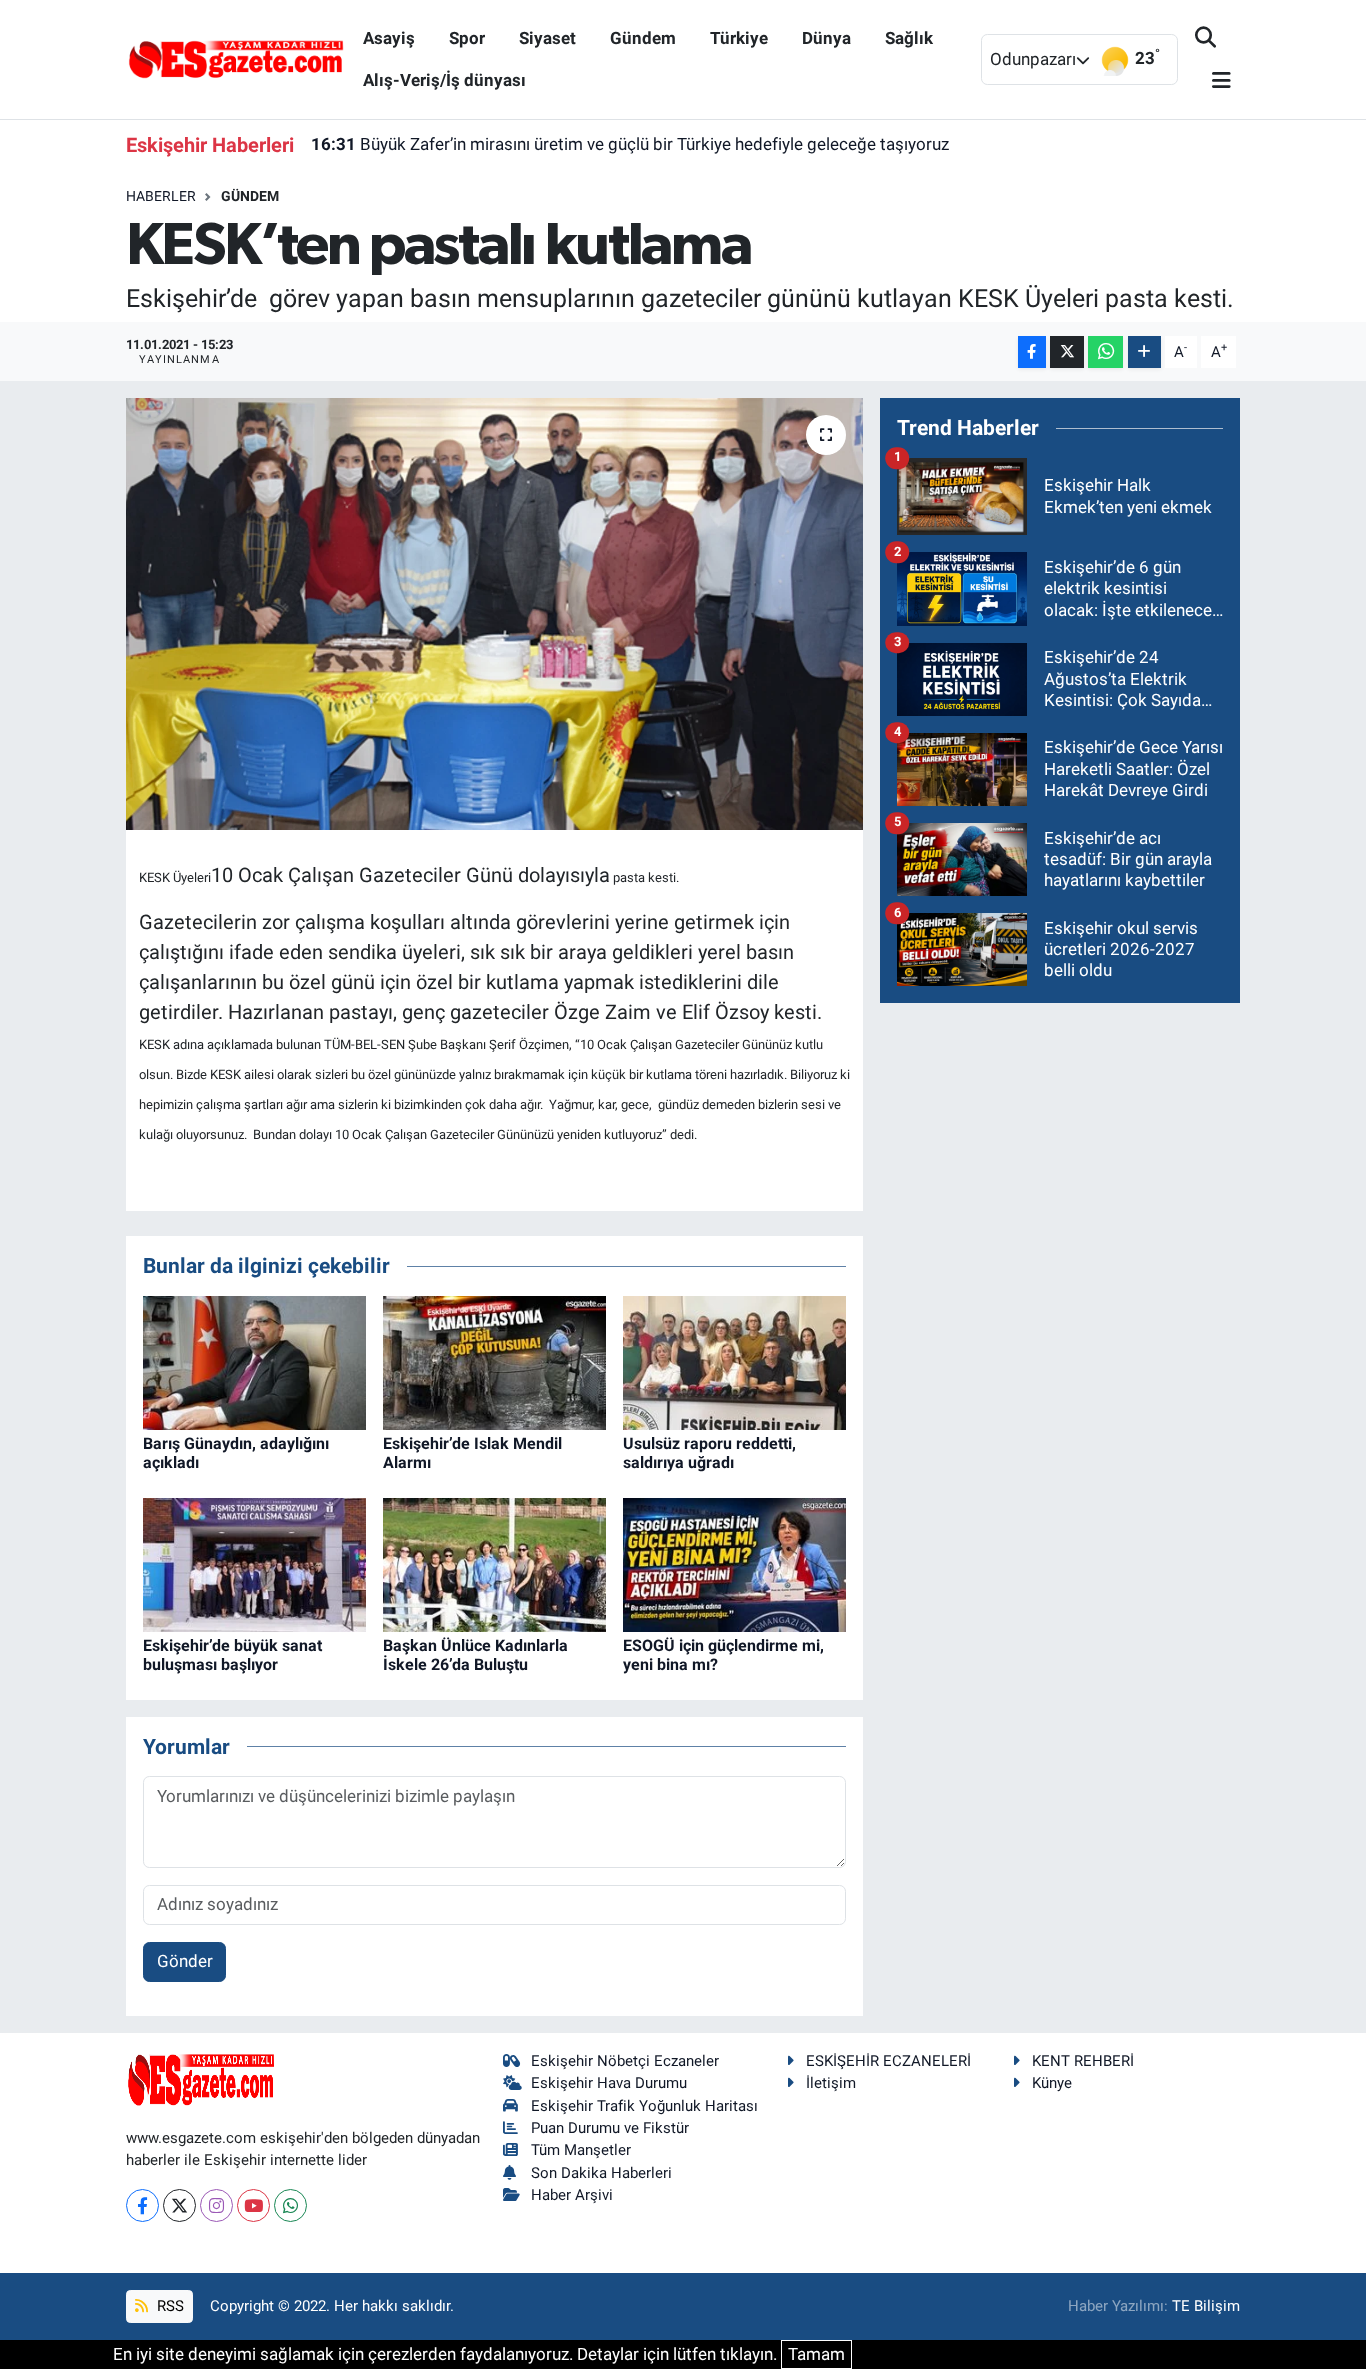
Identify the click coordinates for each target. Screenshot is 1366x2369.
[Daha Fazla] (1144, 352)
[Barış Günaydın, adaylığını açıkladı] (254, 1361)
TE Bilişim (1206, 2306)
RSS (168, 2306)
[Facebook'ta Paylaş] (1032, 352)
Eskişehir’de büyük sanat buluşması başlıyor (232, 1655)
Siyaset (547, 38)
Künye (1052, 2083)
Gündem (643, 38)
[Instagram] (216, 2205)
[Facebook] (142, 2205)
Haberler (161, 196)
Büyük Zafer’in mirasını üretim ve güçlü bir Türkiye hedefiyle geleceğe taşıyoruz (630, 144)
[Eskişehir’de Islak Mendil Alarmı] (494, 1361)
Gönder (185, 1961)
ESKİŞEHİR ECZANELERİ (888, 2061)
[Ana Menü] (1213, 81)
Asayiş (389, 38)
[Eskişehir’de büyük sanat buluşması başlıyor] (254, 1563)
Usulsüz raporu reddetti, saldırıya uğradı (709, 1453)
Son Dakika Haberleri (601, 2173)
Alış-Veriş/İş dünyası (444, 80)
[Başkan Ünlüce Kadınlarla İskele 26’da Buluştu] (494, 1563)
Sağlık (909, 38)
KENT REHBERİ (1083, 2061)
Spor (467, 38)
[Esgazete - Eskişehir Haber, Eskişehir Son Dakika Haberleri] (236, 58)
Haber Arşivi (572, 2195)
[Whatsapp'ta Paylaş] (1105, 352)
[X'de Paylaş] (1067, 352)
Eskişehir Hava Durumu (609, 2083)
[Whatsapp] (290, 2205)
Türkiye (739, 38)
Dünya (826, 38)
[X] (179, 2205)
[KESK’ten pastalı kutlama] (494, 614)
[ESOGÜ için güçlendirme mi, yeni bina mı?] (734, 1563)
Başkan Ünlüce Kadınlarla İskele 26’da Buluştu (475, 1655)
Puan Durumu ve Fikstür (610, 2128)
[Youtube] (253, 2205)
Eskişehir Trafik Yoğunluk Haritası (644, 2106)
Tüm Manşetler (581, 2150)
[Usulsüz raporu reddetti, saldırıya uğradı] (734, 1361)
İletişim (831, 2083)
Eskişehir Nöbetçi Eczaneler (625, 2061)
